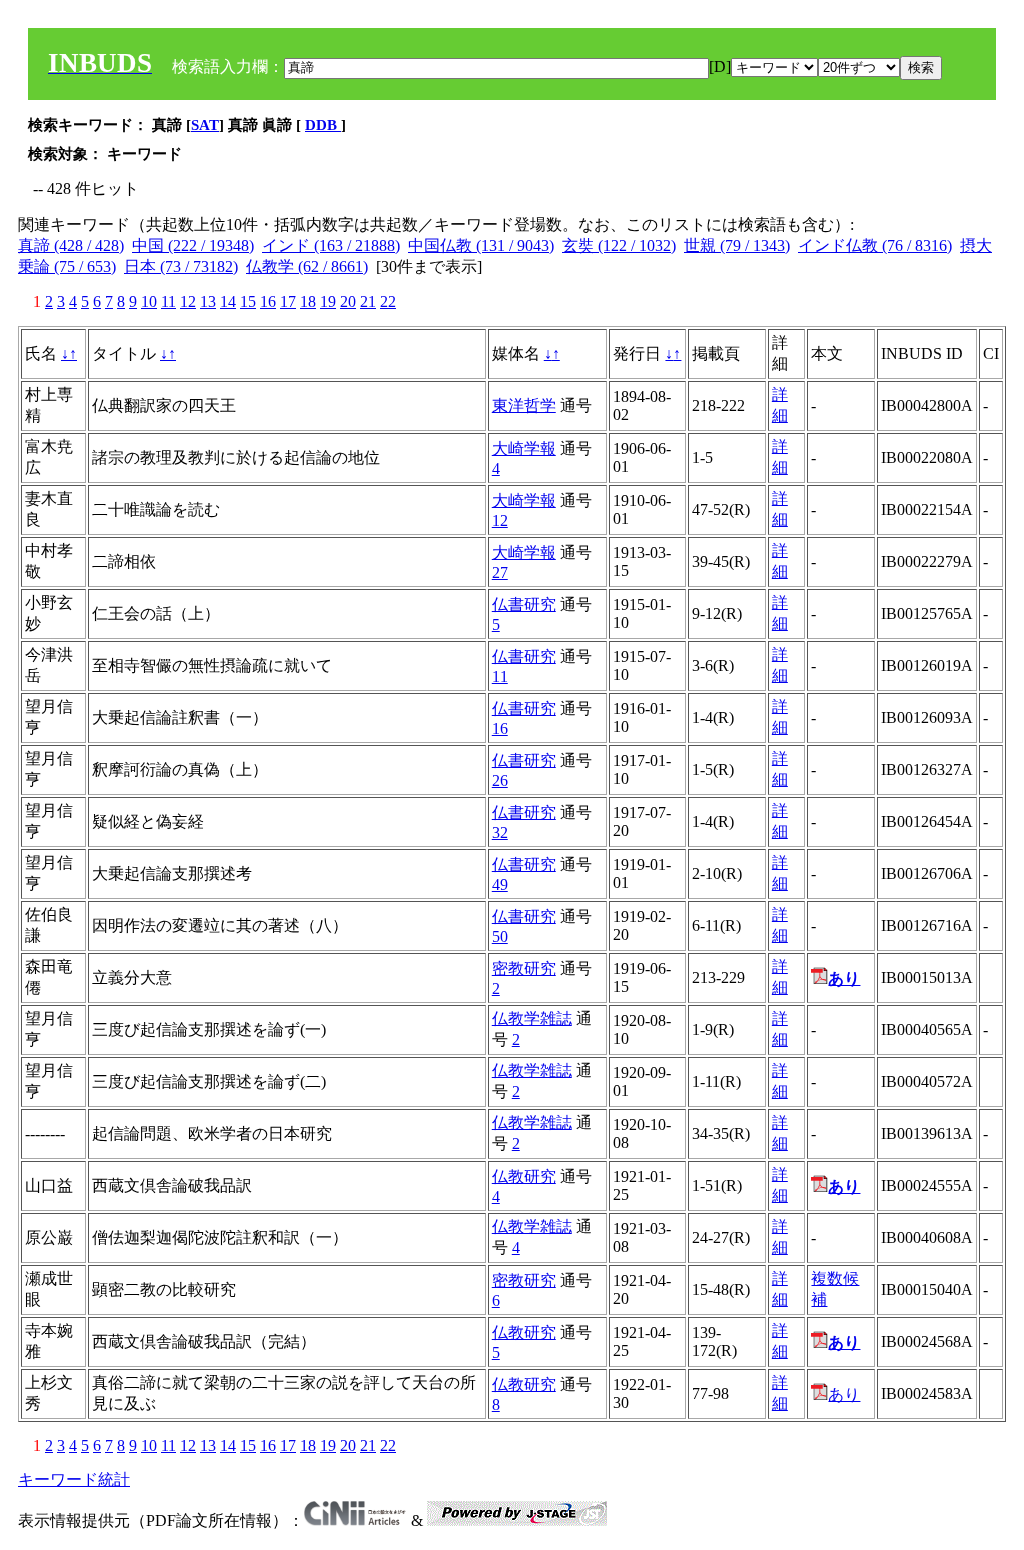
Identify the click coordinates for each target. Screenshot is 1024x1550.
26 (500, 780)
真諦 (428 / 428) (71, 245)
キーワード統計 (74, 1479)
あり (844, 1394)
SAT (205, 125)
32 (500, 832)
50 (500, 936)
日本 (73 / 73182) (181, 266)
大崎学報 (524, 448)
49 (500, 884)
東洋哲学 (524, 405)
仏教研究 (524, 1176)
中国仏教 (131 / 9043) (481, 245)
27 (500, 572)
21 (368, 301)
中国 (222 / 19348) (193, 245)
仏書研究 (524, 604)
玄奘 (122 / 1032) (619, 245)
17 (288, 301)
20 (348, 301)
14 (228, 301)
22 (388, 301)
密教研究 (524, 968)
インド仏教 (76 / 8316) (875, 245)
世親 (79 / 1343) (737, 245)
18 (308, 301)
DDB (323, 125)
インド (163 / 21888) (331, 245)
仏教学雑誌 (532, 1018)
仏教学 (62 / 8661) (307, 266)
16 (268, 301)
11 (168, 301)
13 (208, 301)
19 (328, 301)
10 (149, 301)
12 (188, 301)
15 (248, 301)
